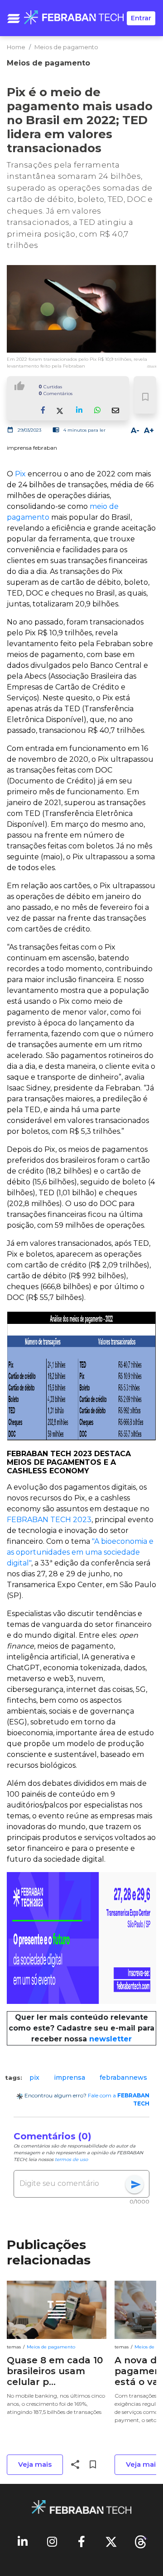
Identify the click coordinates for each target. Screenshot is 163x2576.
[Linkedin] (23, 2541)
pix (34, 2078)
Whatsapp (98, 418)
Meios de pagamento (66, 47)
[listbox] (81, 2078)
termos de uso (71, 2159)
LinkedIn (80, 418)
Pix (21, 474)
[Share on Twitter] (61, 410)
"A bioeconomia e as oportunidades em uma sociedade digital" (80, 1552)
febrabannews (123, 2078)
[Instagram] (52, 2541)
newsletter (110, 2039)
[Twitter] (111, 2541)
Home (16, 47)
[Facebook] (81, 2541)
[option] (34, 2078)
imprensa (70, 2078)
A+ (149, 431)
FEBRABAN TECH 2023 (49, 1520)
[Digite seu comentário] (72, 2184)
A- (135, 431)
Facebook (44, 418)
